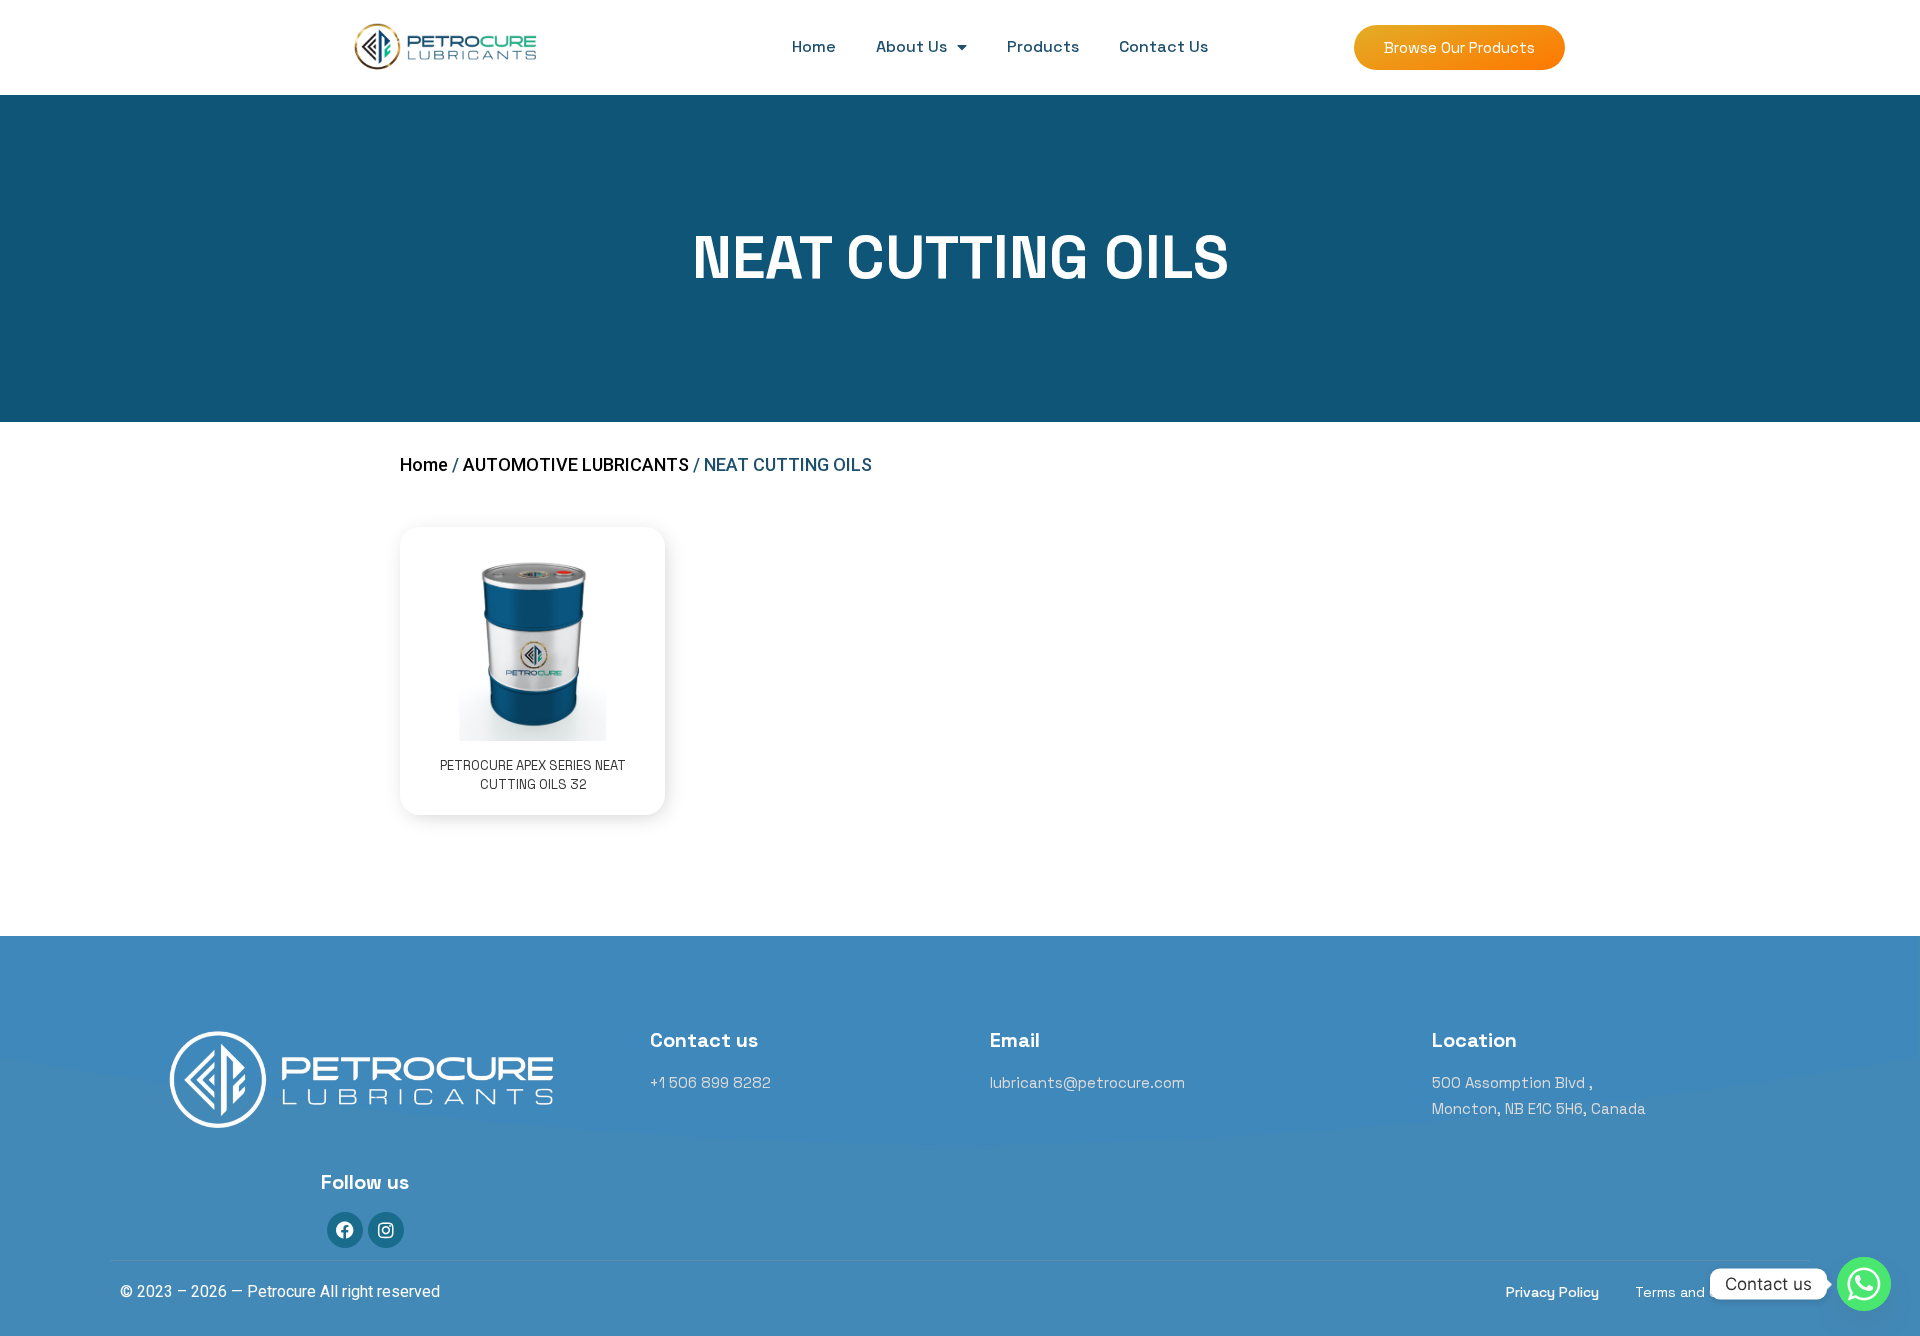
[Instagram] (386, 1230)
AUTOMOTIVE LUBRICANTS (576, 464)
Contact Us (1163, 46)
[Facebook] (345, 1230)
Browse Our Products (1459, 47)
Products (1043, 46)
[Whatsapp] (1864, 1284)
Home (814, 46)
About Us (911, 46)
